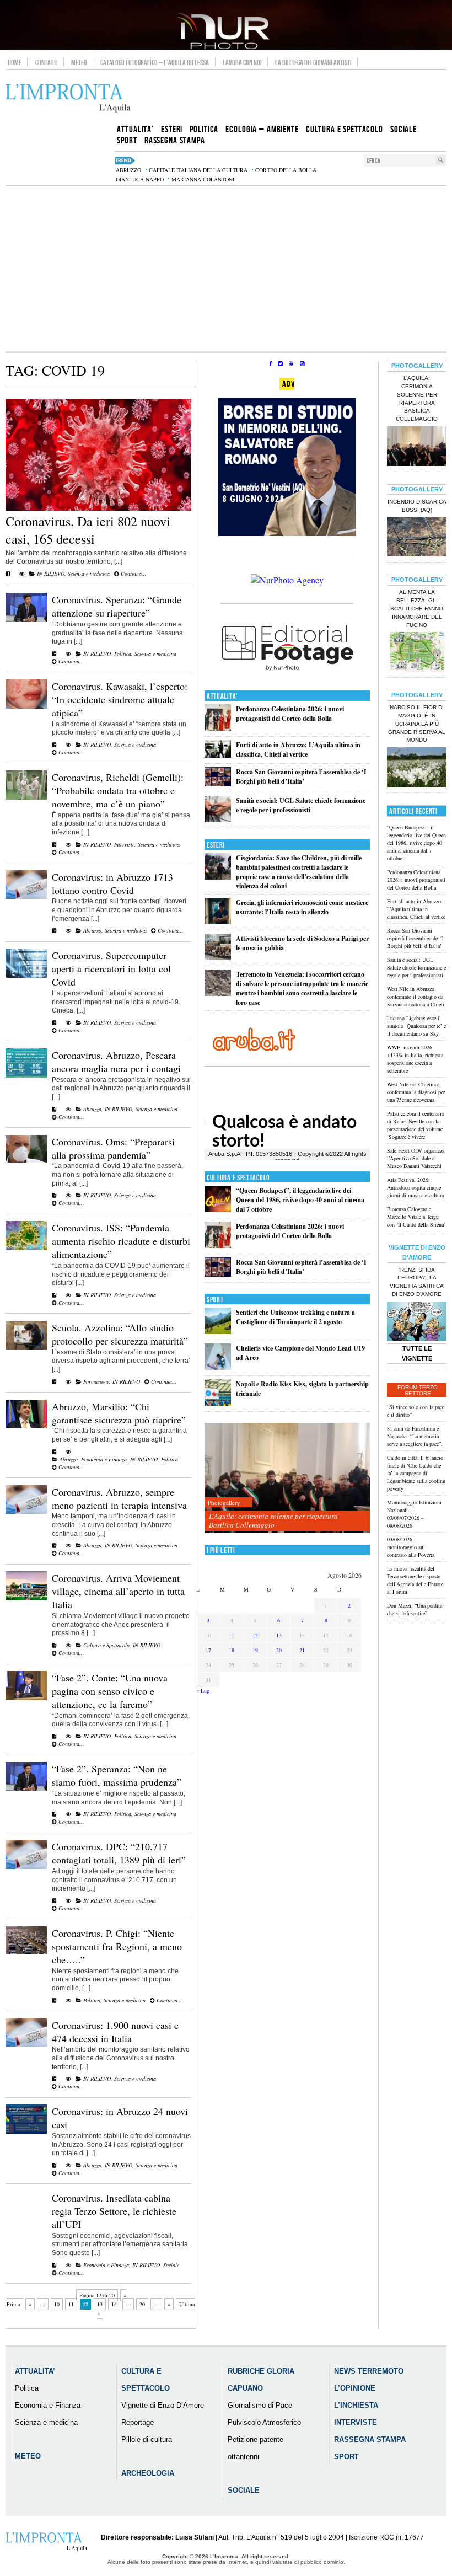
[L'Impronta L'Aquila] (68, 98)
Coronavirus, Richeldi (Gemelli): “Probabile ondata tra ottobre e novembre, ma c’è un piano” (118, 790)
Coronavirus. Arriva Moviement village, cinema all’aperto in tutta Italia (118, 1591)
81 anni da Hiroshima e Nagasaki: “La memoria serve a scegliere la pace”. (415, 1436)
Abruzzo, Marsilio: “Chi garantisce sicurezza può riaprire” (119, 1413)
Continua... (133, 574)
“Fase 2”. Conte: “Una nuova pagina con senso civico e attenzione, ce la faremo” (110, 1691)
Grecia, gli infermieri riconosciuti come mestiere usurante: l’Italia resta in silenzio (302, 907)
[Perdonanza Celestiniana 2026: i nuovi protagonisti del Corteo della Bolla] (218, 728)
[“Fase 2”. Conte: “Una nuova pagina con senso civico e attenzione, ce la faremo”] (26, 1698)
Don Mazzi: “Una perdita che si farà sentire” (415, 1609)
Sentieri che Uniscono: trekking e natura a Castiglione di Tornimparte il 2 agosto (295, 1317)
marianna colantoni (203, 179)
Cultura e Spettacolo (106, 1645)
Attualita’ (35, 2371)
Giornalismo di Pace (260, 2405)
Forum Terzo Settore (418, 1390)
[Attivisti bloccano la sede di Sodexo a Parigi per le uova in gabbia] (218, 958)
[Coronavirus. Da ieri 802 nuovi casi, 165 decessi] (98, 508)
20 (142, 2304)
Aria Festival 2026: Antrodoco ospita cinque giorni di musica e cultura (415, 1187)
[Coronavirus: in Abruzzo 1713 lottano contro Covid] (26, 897)
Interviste (124, 844)
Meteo (79, 62)
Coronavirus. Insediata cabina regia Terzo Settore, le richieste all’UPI (114, 2211)
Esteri (216, 845)
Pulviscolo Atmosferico (264, 2422)
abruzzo (128, 170)
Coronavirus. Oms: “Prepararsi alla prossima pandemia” (113, 1148)
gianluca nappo (140, 179)
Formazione (96, 1381)
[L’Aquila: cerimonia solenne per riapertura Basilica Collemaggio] (287, 1478)
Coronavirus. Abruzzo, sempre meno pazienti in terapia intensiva (119, 1498)
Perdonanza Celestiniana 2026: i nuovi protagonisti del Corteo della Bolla (290, 714)
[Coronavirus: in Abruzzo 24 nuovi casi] (26, 2132)
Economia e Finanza (104, 1459)
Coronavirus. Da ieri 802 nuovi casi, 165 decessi (88, 530)
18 (232, 1650)
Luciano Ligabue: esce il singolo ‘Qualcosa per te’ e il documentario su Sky (416, 1026)
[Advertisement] (226, 269)
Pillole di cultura (147, 2440)
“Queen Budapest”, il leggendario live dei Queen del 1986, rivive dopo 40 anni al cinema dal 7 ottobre (300, 1200)
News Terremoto (369, 2371)
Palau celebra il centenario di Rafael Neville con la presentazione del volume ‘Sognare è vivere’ (416, 1125)
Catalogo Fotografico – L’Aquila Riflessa (155, 62)
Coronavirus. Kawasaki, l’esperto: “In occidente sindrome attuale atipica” (120, 699)
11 (71, 2304)
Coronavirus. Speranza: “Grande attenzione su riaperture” (117, 606)
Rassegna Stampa (370, 2440)
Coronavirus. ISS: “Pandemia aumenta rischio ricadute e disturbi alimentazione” (121, 1241)
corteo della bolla (286, 170)
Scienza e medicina (89, 574)
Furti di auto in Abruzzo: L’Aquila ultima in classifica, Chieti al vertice (298, 749)
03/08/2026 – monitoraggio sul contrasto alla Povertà (411, 1547)
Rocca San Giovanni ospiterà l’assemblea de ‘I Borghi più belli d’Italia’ (301, 776)
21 (302, 1650)
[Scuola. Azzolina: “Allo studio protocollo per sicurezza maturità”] (26, 1348)
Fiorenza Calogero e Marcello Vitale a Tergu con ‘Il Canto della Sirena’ (416, 1217)
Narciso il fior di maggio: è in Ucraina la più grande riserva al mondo (417, 724)
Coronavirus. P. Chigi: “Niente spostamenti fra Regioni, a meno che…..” (117, 1946)
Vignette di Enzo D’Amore (163, 2405)
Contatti (47, 62)
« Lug (203, 1690)
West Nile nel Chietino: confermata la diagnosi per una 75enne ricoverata (416, 1092)
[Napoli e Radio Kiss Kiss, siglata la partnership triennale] (218, 1403)
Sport (215, 1300)
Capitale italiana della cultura (198, 170)
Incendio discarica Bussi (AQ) (417, 506)
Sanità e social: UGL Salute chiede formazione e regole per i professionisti (301, 805)
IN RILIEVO (51, 574)
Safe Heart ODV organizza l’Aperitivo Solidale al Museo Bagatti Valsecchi (416, 1158)
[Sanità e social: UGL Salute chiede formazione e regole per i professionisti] (218, 820)
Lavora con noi (242, 62)
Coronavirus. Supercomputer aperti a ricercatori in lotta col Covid (111, 968)
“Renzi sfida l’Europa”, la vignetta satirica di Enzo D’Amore (417, 1282)
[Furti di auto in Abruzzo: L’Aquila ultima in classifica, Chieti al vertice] (218, 755)
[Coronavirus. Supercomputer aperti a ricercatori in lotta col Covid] (26, 976)
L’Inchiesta (356, 2405)
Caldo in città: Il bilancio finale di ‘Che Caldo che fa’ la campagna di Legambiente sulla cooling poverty (416, 1473)
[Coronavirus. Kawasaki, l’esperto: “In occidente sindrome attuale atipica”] (26, 706)
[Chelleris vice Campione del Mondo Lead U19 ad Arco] (218, 1367)
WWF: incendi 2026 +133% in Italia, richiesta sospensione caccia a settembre (415, 1059)
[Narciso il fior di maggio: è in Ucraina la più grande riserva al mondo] (417, 768)
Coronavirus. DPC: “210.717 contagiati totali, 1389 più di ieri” (119, 1853)
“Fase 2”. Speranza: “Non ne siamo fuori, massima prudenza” (117, 1775)
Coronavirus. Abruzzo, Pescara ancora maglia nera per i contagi (116, 1062)
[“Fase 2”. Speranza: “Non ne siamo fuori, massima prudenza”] (26, 1789)
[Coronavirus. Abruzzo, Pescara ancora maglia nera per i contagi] (26, 1075)
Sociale (171, 2265)
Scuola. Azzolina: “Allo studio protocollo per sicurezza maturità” (120, 1334)
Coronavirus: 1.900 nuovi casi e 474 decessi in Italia (115, 2032)
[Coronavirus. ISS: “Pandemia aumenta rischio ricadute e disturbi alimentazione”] (26, 1248)
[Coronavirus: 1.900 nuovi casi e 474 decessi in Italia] (26, 2045)
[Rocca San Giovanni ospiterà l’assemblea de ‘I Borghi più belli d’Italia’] (218, 784)
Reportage (138, 2422)
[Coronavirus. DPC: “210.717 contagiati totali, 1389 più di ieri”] (26, 1867)
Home (15, 62)
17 (208, 1650)
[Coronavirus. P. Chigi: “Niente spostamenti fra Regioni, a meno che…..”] (26, 1952)
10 (57, 2304)
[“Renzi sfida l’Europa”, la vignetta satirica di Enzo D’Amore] (417, 1322)
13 (100, 2304)
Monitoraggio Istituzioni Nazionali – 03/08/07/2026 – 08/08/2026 (414, 1514)
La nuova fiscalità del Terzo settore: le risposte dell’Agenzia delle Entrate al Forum (415, 1580)
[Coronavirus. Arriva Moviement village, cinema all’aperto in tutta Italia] (26, 1598)
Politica (123, 654)
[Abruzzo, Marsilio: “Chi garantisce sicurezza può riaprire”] (26, 1426)
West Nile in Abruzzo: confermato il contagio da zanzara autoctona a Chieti (416, 997)
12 (255, 1635)
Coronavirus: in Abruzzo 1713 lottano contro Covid (112, 883)
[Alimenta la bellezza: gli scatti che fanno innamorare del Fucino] (417, 653)
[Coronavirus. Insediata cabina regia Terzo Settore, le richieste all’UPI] (54, 2265)
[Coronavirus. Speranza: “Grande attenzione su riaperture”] (26, 620)
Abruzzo (92, 930)
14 (114, 2304)
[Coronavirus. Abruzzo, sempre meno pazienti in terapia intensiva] (26, 1512)
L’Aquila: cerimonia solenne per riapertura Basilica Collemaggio (273, 1520)
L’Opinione (355, 2388)
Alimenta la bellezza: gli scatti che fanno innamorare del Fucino (417, 608)
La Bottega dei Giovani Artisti (313, 62)
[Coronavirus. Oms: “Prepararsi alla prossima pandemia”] (26, 1160)
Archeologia (148, 2473)
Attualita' (222, 696)
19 (255, 1650)
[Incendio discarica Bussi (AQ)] (417, 538)
